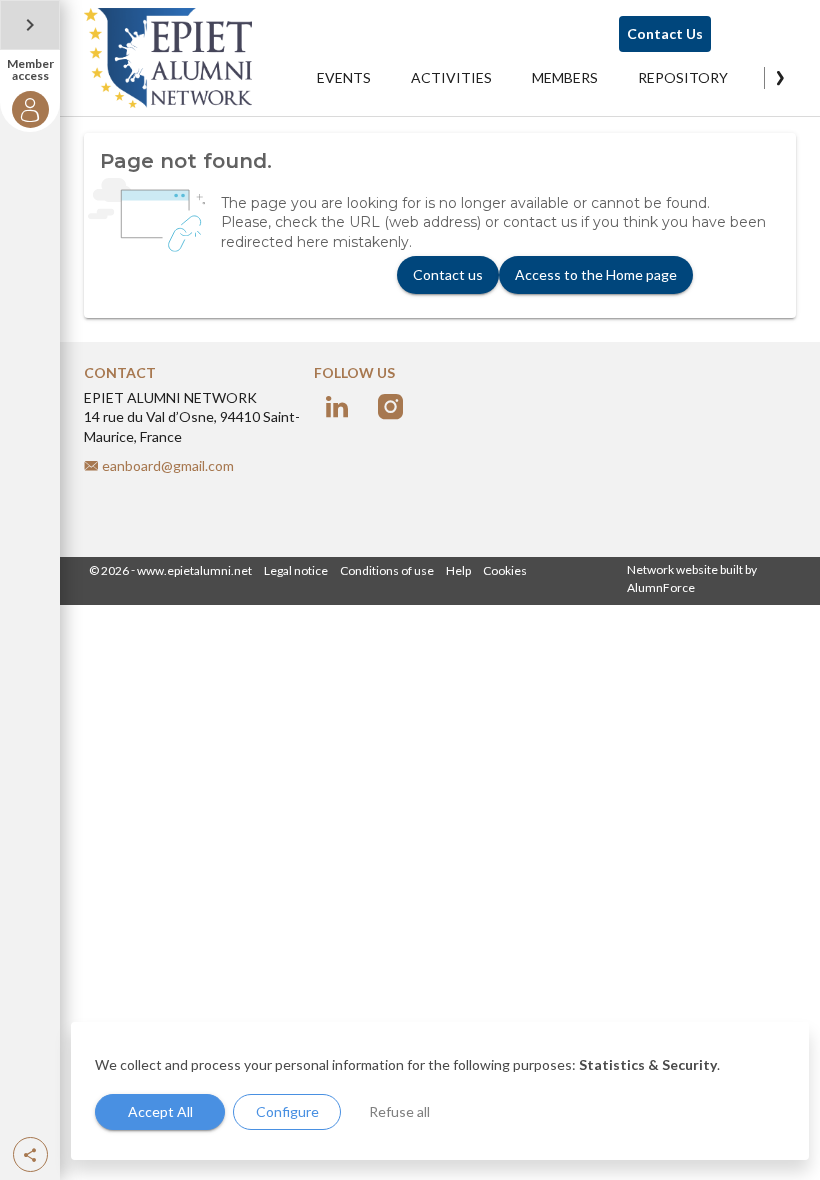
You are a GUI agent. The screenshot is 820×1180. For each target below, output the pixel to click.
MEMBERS (565, 77)
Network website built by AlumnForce (692, 578)
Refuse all (399, 1111)
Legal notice (296, 570)
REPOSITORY (683, 77)
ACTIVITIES (451, 77)
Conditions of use (387, 570)
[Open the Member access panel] (30, 25)
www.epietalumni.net (194, 570)
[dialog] (440, 1091)
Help (458, 570)
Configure (287, 1111)
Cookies (505, 570)
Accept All (160, 1111)
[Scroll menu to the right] (780, 78)
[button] (30, 1154)
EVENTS (344, 77)
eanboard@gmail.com (168, 465)
